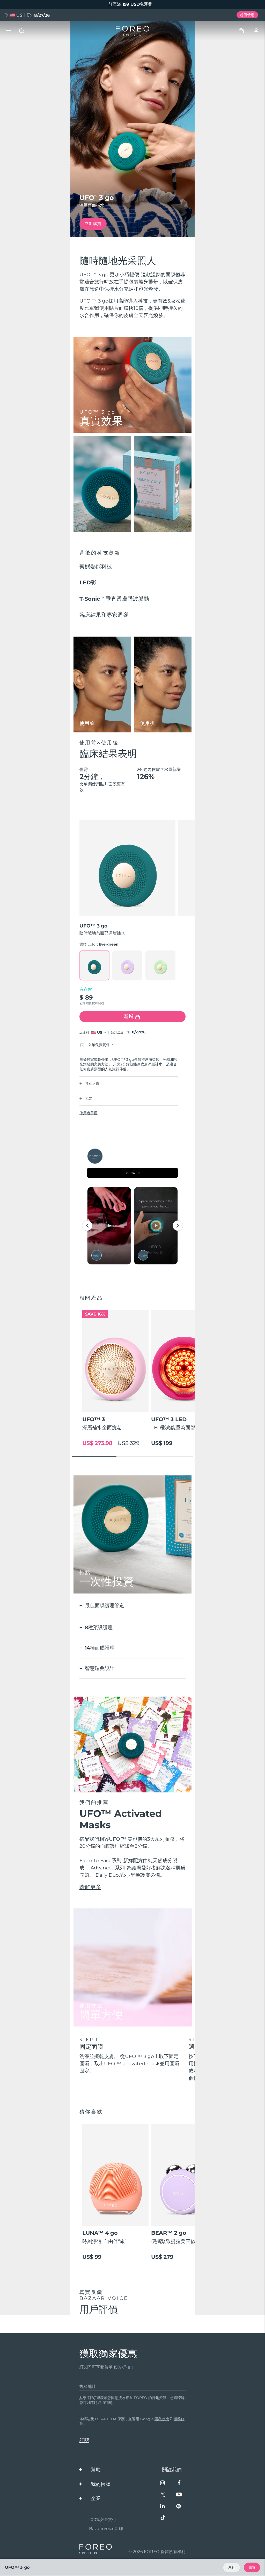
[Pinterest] (179, 2507)
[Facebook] (179, 2483)
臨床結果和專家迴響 (104, 615)
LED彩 (88, 582)
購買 (252, 2568)
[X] (163, 2495)
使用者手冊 (89, 1113)
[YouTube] (179, 2495)
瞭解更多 (90, 1887)
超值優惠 (247, 15)
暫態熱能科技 (96, 566)
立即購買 (93, 223)
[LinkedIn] (163, 2507)
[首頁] (132, 31)
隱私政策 (162, 2419)
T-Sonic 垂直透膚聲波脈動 (114, 599)
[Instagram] (163, 2483)
